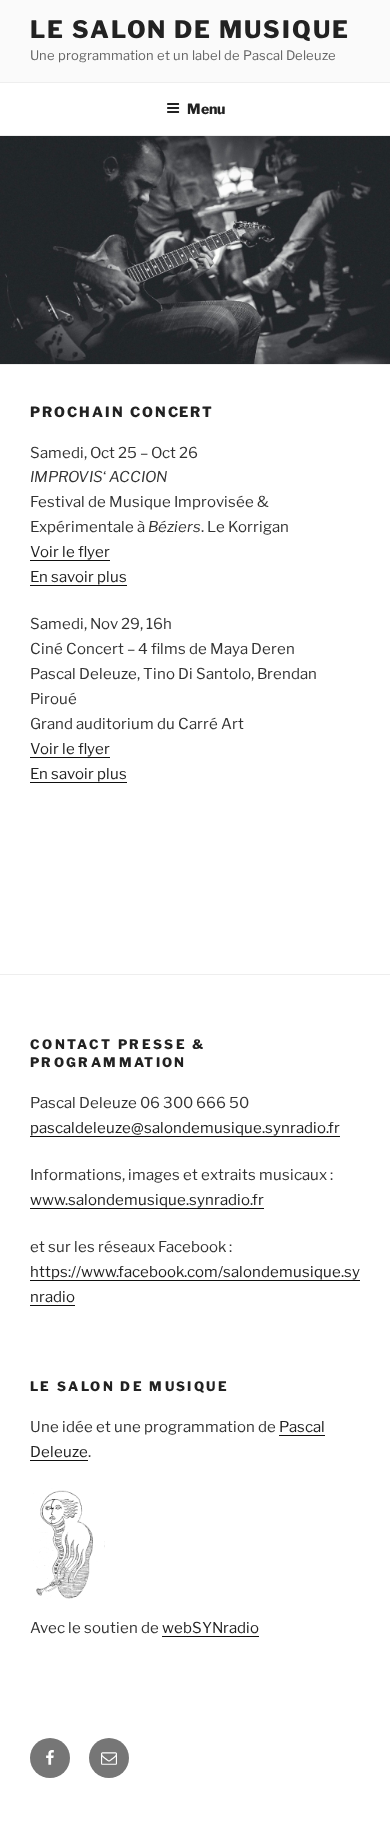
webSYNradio (210, 1628)
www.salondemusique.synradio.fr (147, 1200)
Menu (206, 108)
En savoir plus (78, 577)
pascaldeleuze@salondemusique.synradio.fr (185, 1128)
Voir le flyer (70, 552)
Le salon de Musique (189, 29)
